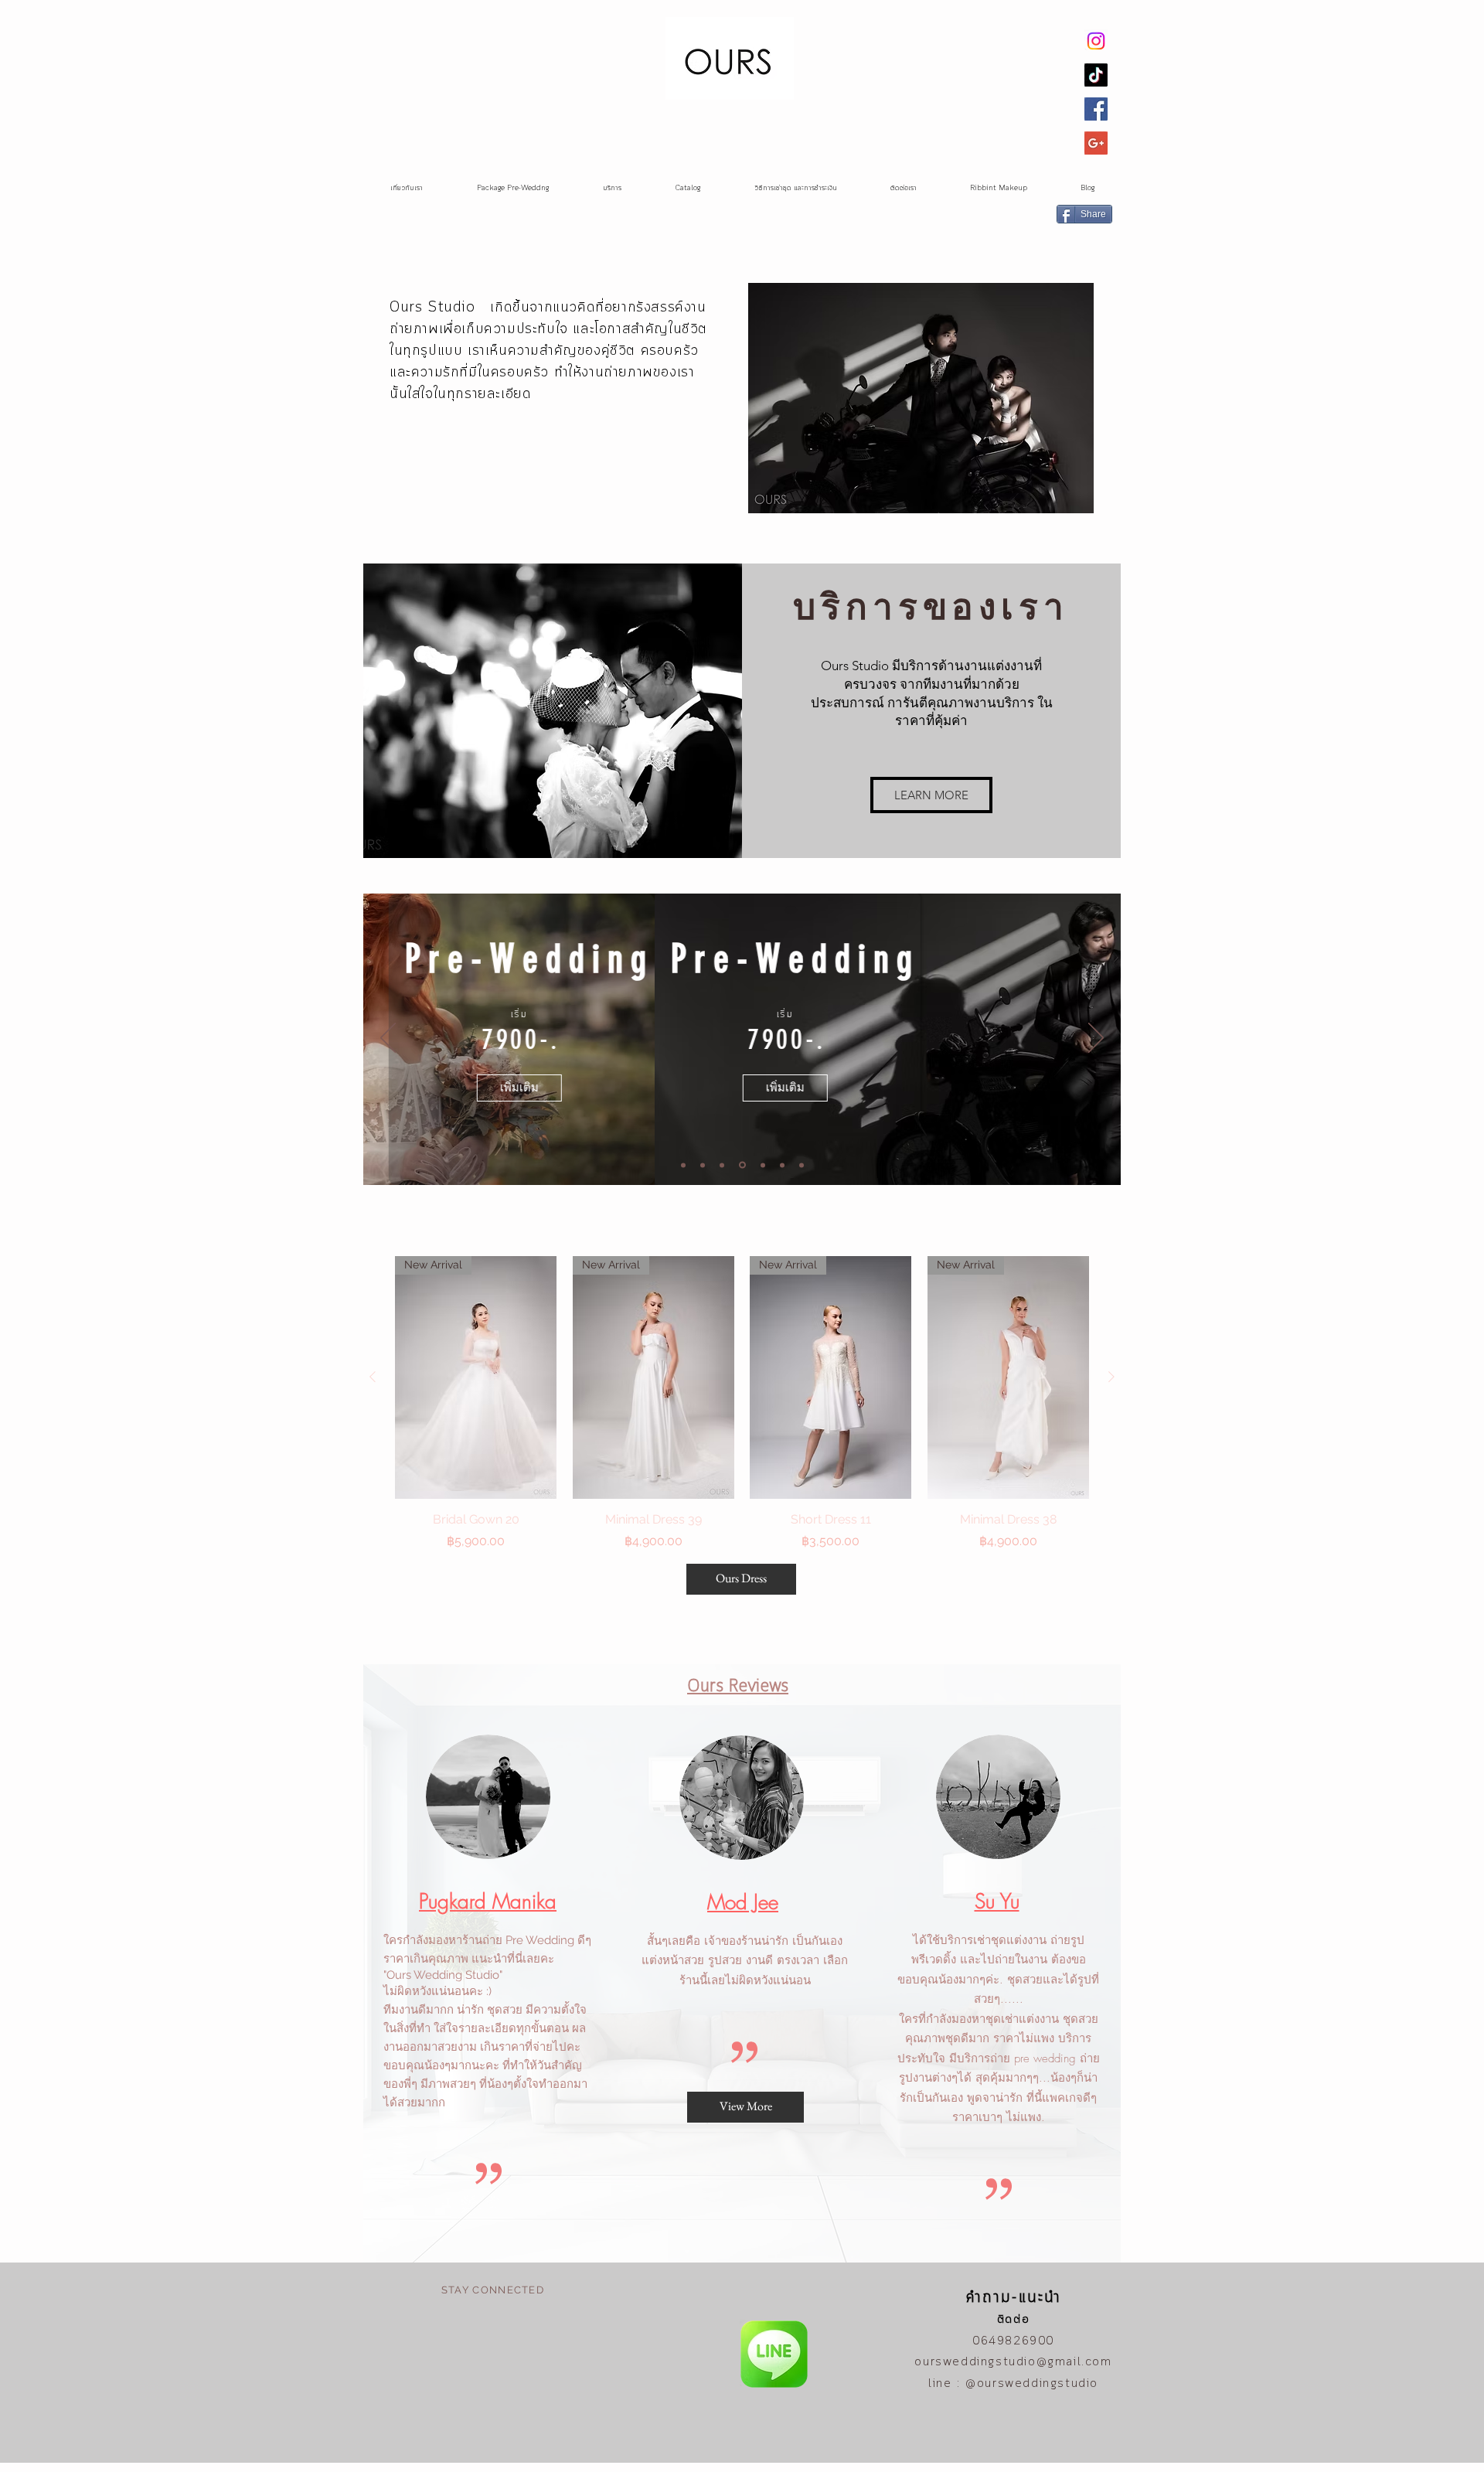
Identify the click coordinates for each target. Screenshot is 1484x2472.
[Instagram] (1096, 41)
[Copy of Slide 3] (742, 1165)
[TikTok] (1096, 75)
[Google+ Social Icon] (1096, 143)
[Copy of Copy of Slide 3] (763, 1165)
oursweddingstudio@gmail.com (1013, 2362)
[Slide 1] (683, 1165)
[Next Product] (1111, 1377)
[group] (742, 1403)
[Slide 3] (722, 1165)
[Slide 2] (703, 1165)
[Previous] (388, 1039)
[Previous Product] (373, 1377)
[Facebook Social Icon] (1096, 109)
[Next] (1096, 1039)
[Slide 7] (802, 1165)
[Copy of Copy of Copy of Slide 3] (782, 1165)
